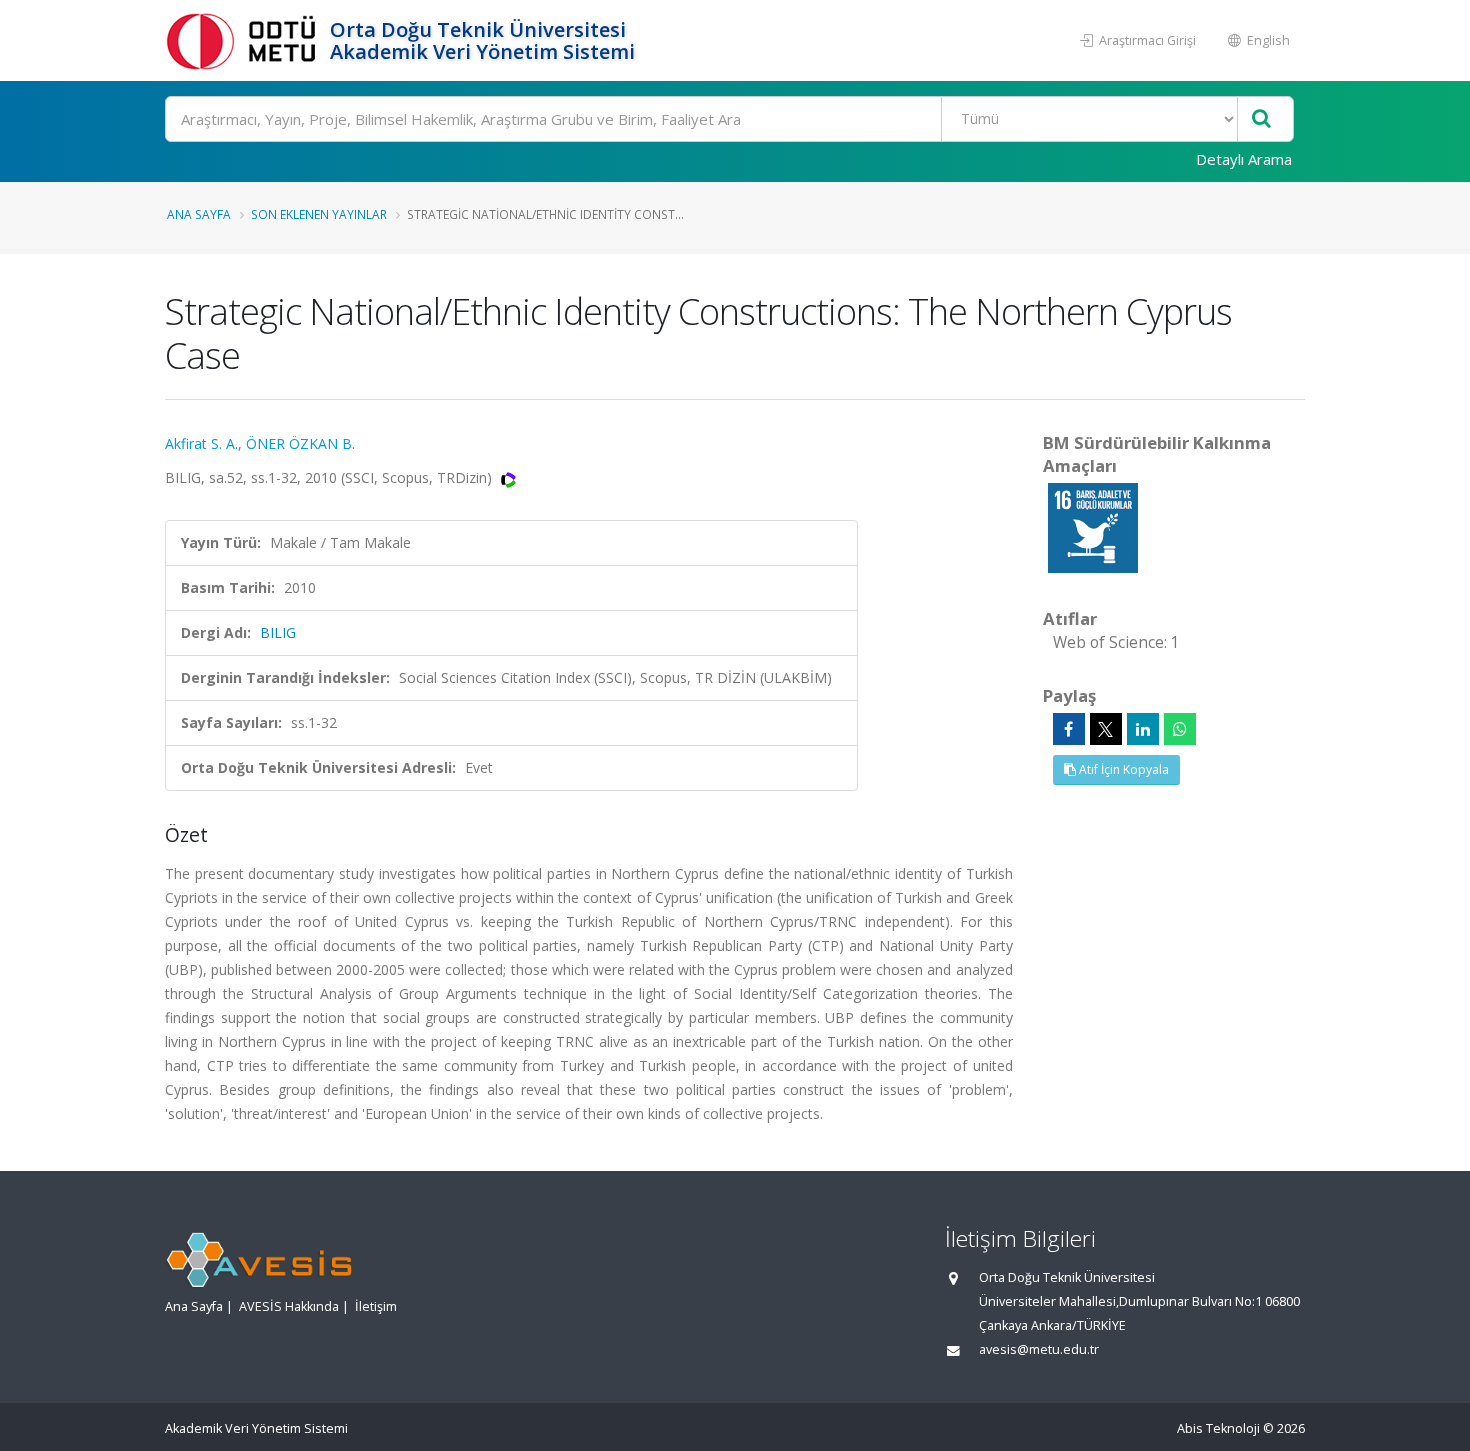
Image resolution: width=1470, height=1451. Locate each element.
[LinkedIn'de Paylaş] (1143, 729)
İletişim (376, 1306)
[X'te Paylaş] (1106, 729)
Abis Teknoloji (1218, 1428)
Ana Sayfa (199, 214)
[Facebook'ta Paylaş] (1069, 729)
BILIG (278, 632)
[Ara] (1261, 119)
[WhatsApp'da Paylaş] (1180, 729)
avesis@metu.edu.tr (1039, 1349)
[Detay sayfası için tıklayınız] (1093, 526)
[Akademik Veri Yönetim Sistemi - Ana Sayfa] (245, 40)
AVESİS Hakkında (289, 1306)
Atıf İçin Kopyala (1122, 769)
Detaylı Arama (1244, 159)
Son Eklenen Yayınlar (319, 214)
